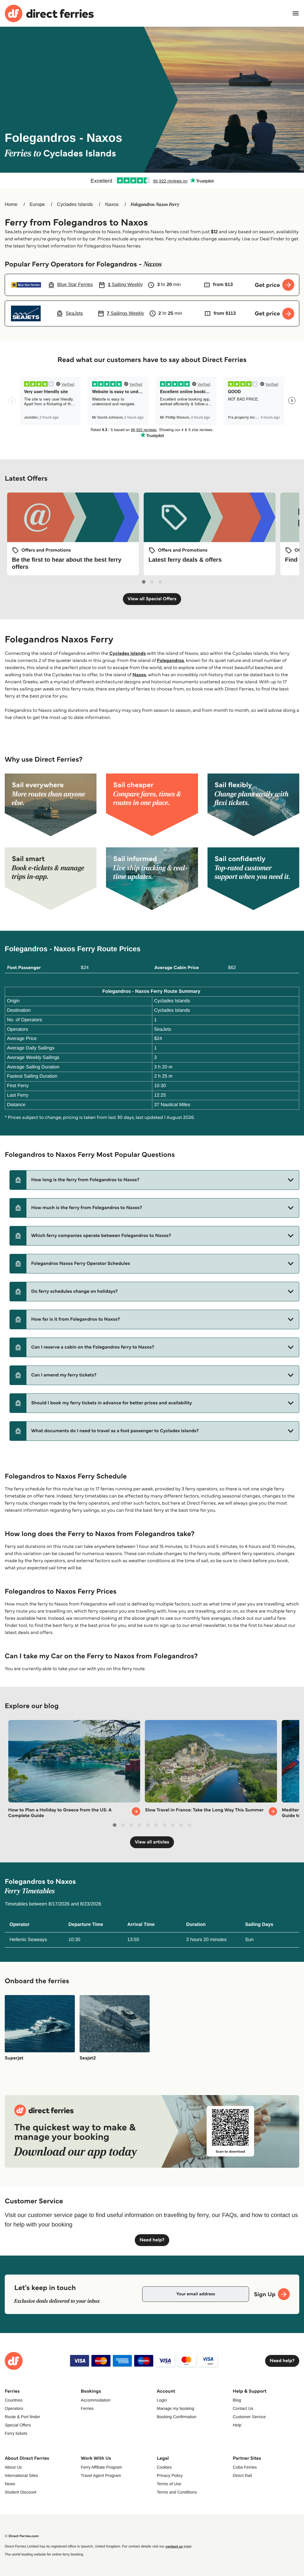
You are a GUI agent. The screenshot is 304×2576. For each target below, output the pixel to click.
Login (162, 2400)
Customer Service (249, 2417)
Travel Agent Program (101, 2475)
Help (237, 2425)
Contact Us (243, 2408)
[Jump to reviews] (152, 180)
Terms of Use (169, 2484)
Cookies (164, 2467)
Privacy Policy (170, 2475)
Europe (37, 205)
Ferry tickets (16, 2433)
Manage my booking (175, 2408)
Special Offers (18, 2425)
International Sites (21, 2475)
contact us (174, 2546)
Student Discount (21, 2492)
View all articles (152, 1842)
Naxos (112, 205)
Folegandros (171, 661)
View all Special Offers (152, 599)
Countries (14, 2400)
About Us (13, 2467)
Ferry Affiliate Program (101, 2467)
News (10, 2484)
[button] (154, 1180)
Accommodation (96, 2400)
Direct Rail (242, 2475)
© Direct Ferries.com (22, 2536)
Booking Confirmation (177, 2417)
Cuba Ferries (245, 2467)
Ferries (87, 2408)
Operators (14, 2408)
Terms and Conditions (177, 2492)
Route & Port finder (22, 2417)
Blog (237, 2400)
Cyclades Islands (75, 205)
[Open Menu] (296, 13)
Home (11, 205)
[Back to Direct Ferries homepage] (49, 14)
